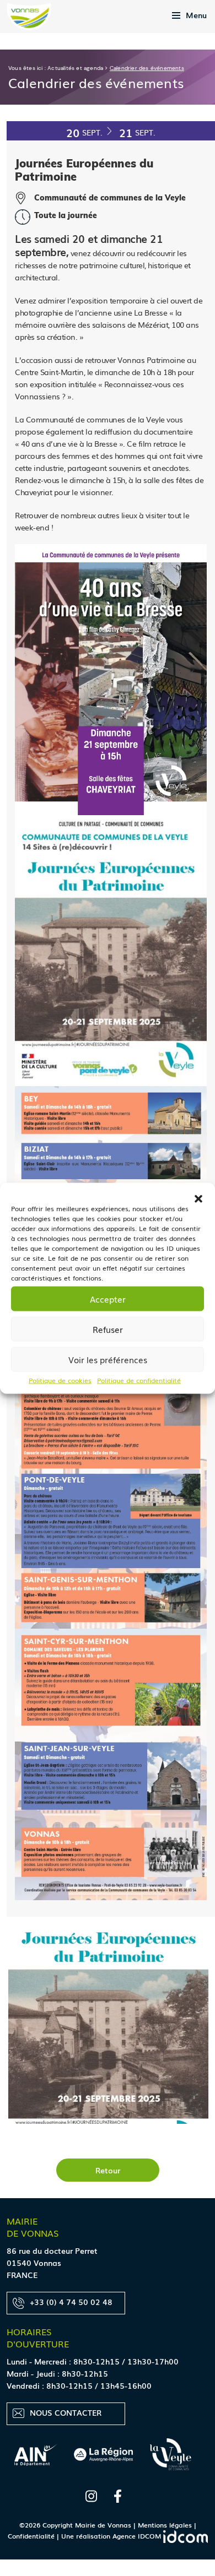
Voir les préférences (108, 1359)
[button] (198, 1196)
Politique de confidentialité (139, 1380)
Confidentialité (31, 2536)
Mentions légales (165, 2525)
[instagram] (91, 2494)
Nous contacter (66, 2412)
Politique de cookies (60, 1380)
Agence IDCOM (138, 2536)
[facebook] (118, 2494)
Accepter (108, 1299)
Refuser (108, 1329)
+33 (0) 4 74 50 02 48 (71, 2302)
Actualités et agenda (75, 68)
